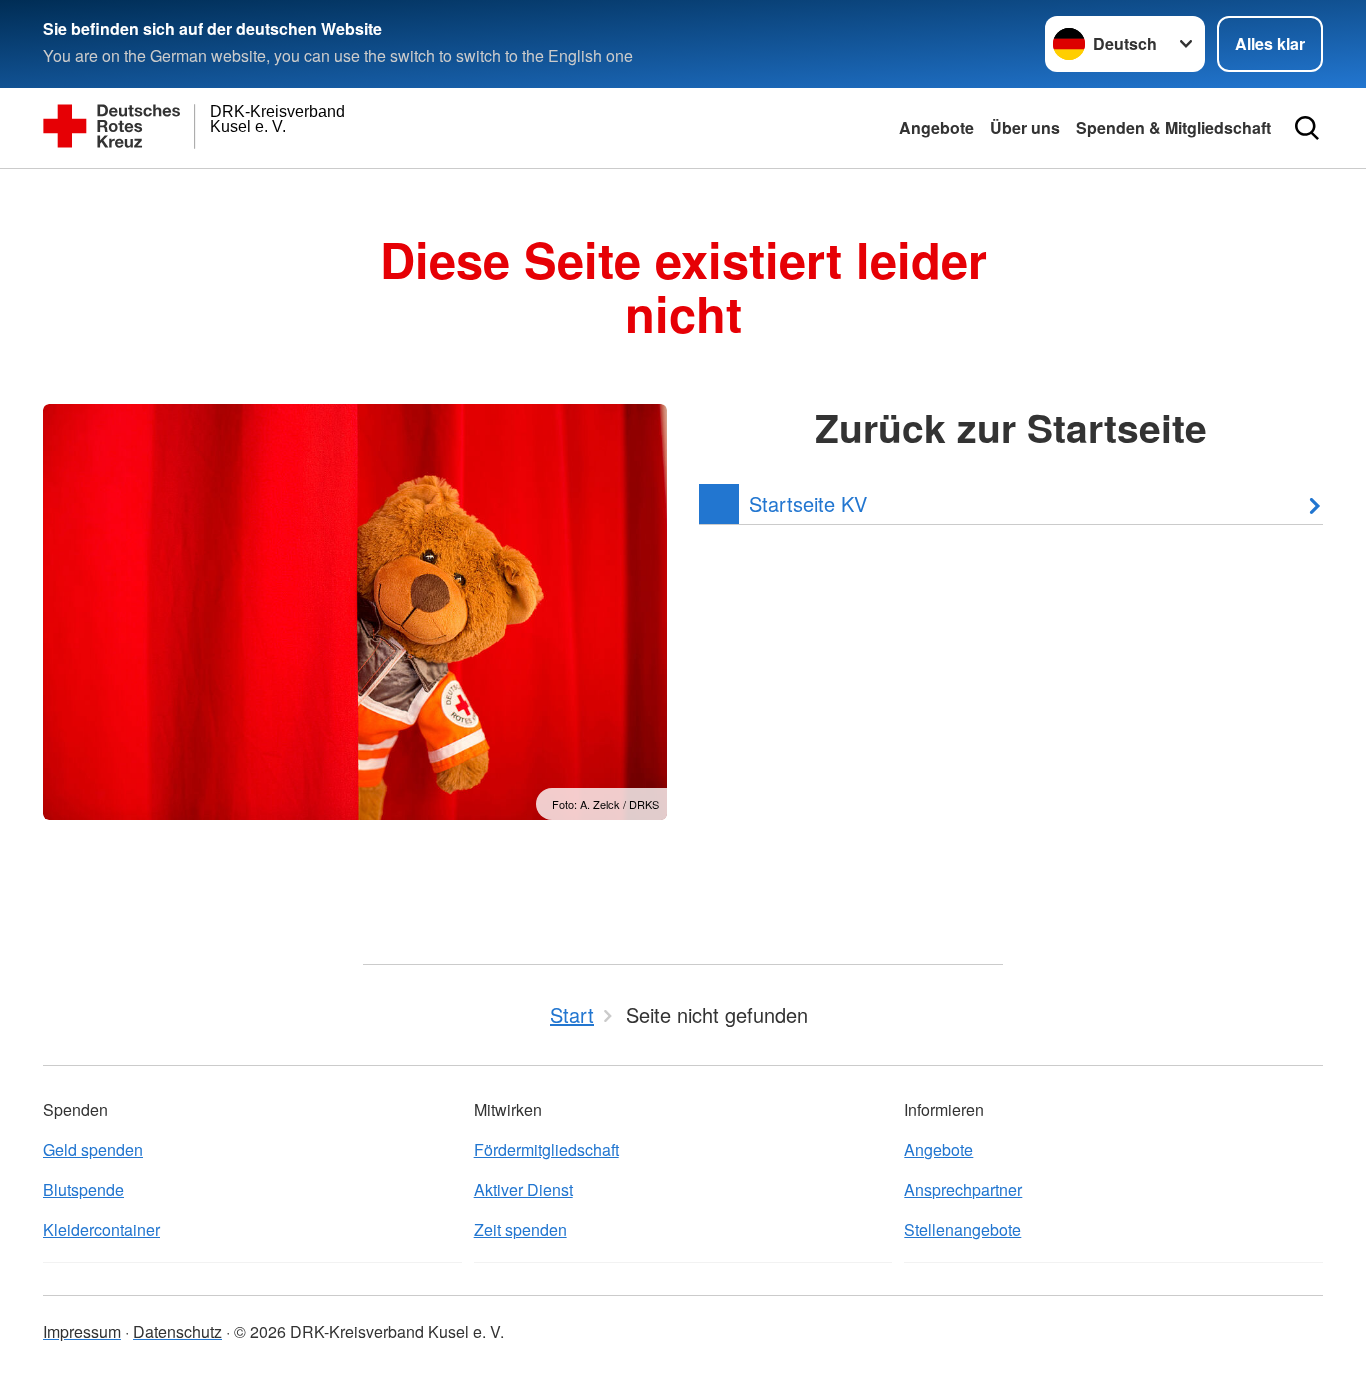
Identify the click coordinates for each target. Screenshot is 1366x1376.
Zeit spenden (520, 1229)
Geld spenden (93, 1149)
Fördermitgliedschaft (546, 1149)
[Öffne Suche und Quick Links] (1307, 128)
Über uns (1025, 127)
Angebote (936, 127)
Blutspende (83, 1189)
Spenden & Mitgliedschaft (1173, 127)
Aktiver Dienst (523, 1189)
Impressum (82, 1331)
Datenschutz (177, 1331)
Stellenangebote (962, 1229)
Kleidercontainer (101, 1229)
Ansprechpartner (963, 1189)
